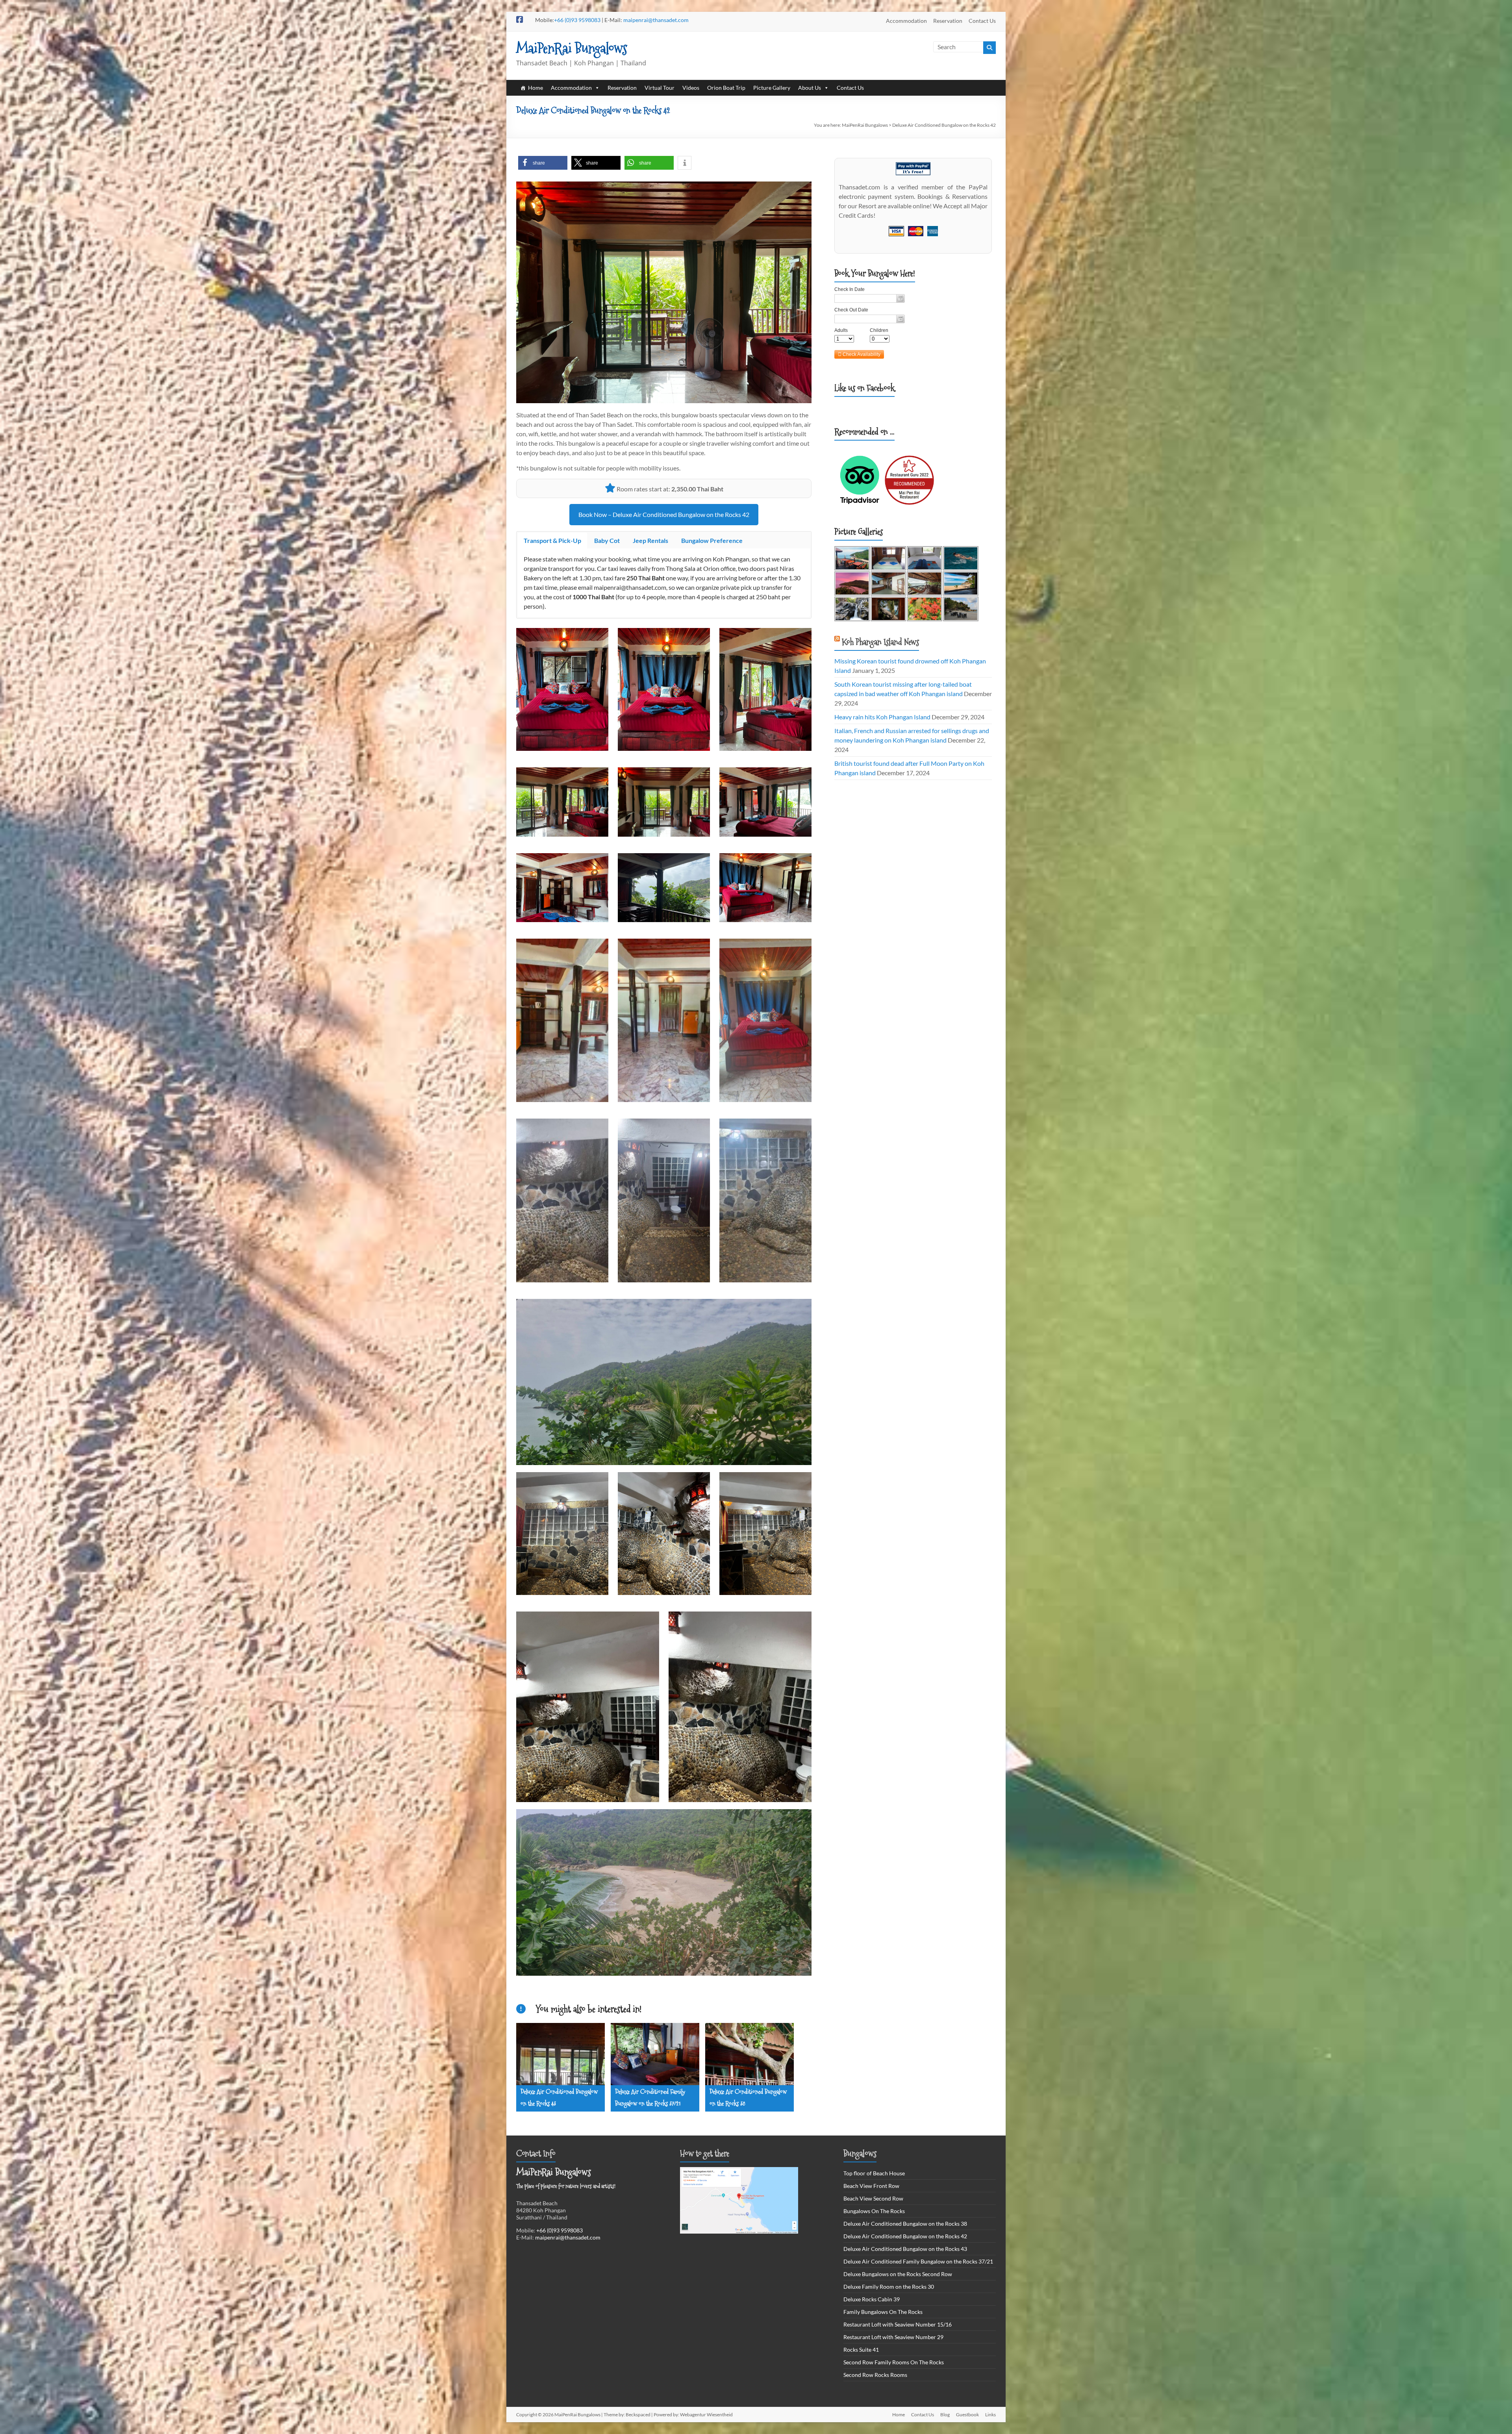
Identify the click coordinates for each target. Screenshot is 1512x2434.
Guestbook (967, 2415)
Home (535, 88)
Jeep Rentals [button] (650, 540)
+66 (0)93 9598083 (577, 20)
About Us (810, 88)
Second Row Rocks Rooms (875, 2375)
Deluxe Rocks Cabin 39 (872, 2299)
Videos (691, 88)
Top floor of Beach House (874, 2173)
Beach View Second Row (873, 2198)
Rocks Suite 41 (861, 2350)
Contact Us (982, 21)
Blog (945, 2415)
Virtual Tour (660, 88)
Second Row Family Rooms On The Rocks (894, 2362)
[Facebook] (988, 88)
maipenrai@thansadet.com (656, 20)
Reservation (948, 21)
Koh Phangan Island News (880, 642)
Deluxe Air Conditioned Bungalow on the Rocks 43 (905, 2249)
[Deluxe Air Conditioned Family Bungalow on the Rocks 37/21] (655, 2028)
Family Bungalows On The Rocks (883, 2312)
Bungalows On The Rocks (874, 2211)
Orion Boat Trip (726, 88)
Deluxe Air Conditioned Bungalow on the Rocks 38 (905, 2224)
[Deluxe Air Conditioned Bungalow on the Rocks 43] (561, 2028)
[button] (543, 163)
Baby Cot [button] (607, 540)
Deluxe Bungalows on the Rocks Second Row (898, 2274)
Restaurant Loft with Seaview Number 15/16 (898, 2324)
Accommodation (906, 21)
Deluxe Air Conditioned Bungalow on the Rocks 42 (905, 2236)
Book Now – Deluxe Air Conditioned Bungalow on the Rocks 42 (664, 514)
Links (990, 2415)
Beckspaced (638, 2415)
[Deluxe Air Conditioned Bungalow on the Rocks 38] (750, 2028)
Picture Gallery (772, 88)
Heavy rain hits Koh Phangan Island (882, 717)
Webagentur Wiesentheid (706, 2415)
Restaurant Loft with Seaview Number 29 (893, 2337)
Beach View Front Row (871, 2186)
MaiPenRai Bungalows (572, 48)
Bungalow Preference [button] (712, 540)
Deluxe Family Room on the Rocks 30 (889, 2287)
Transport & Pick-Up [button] (552, 540)
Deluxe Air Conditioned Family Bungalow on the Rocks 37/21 (918, 2261)
